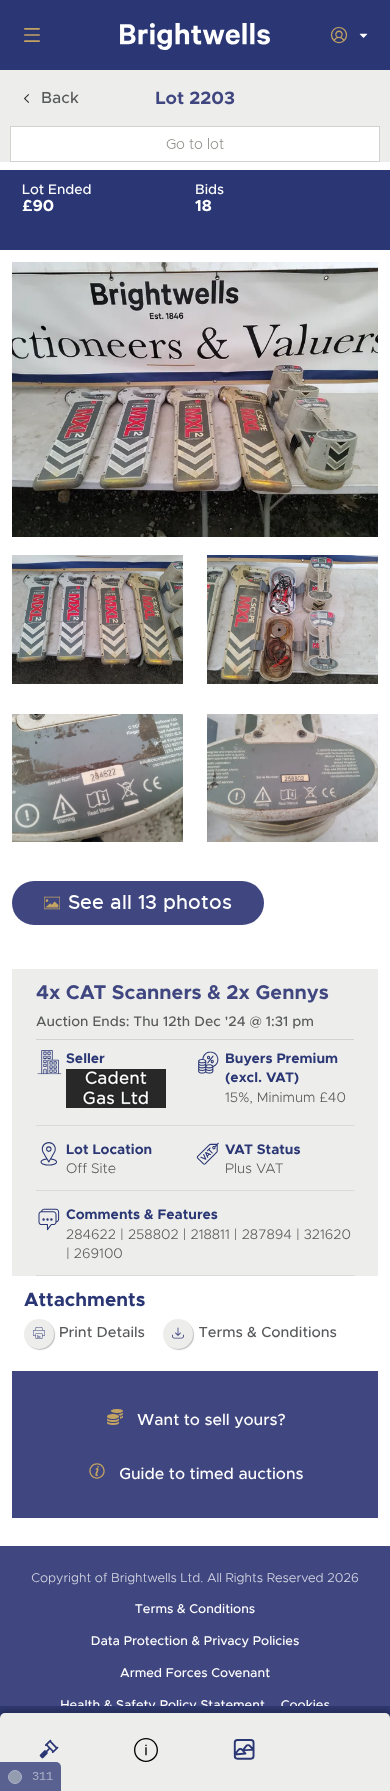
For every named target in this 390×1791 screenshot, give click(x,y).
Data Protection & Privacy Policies (195, 1641)
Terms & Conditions (267, 1333)
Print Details (102, 1333)
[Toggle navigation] (28, 35)
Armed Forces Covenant (195, 1673)
